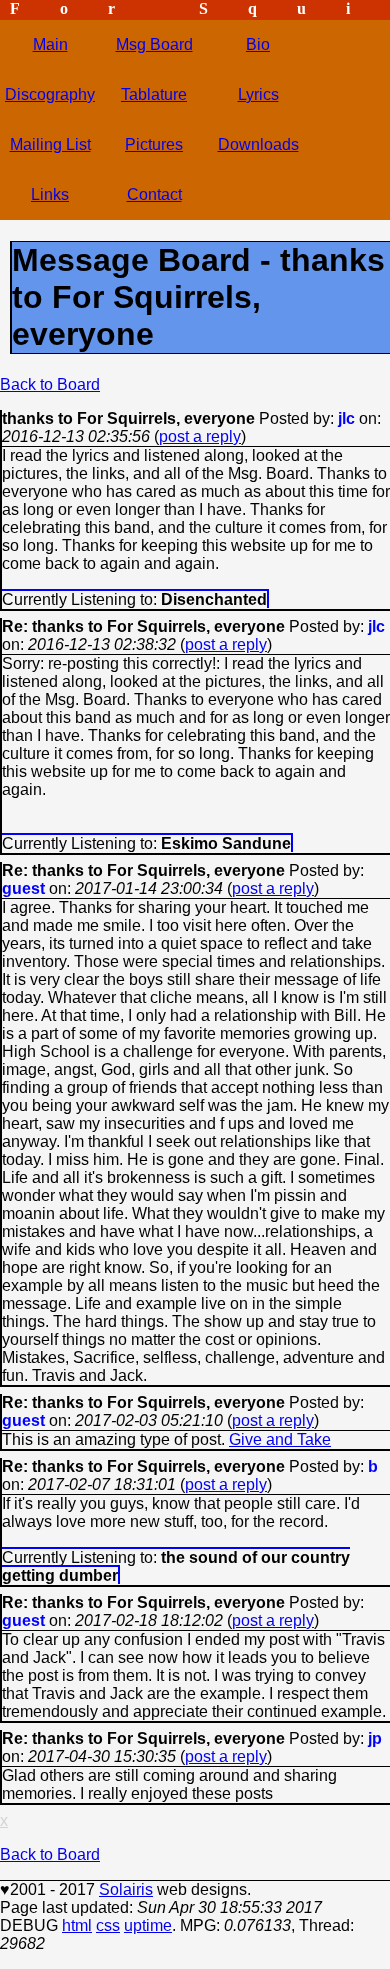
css (108, 1925)
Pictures (154, 144)
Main (50, 44)
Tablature (154, 94)
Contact (154, 194)
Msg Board (154, 44)
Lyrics (258, 94)
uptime (148, 1925)
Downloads (258, 144)
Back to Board (50, 384)
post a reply (200, 436)
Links (50, 194)
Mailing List (50, 144)
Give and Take (280, 1439)
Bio (258, 44)
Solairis (126, 1889)
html (77, 1925)
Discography (50, 94)
